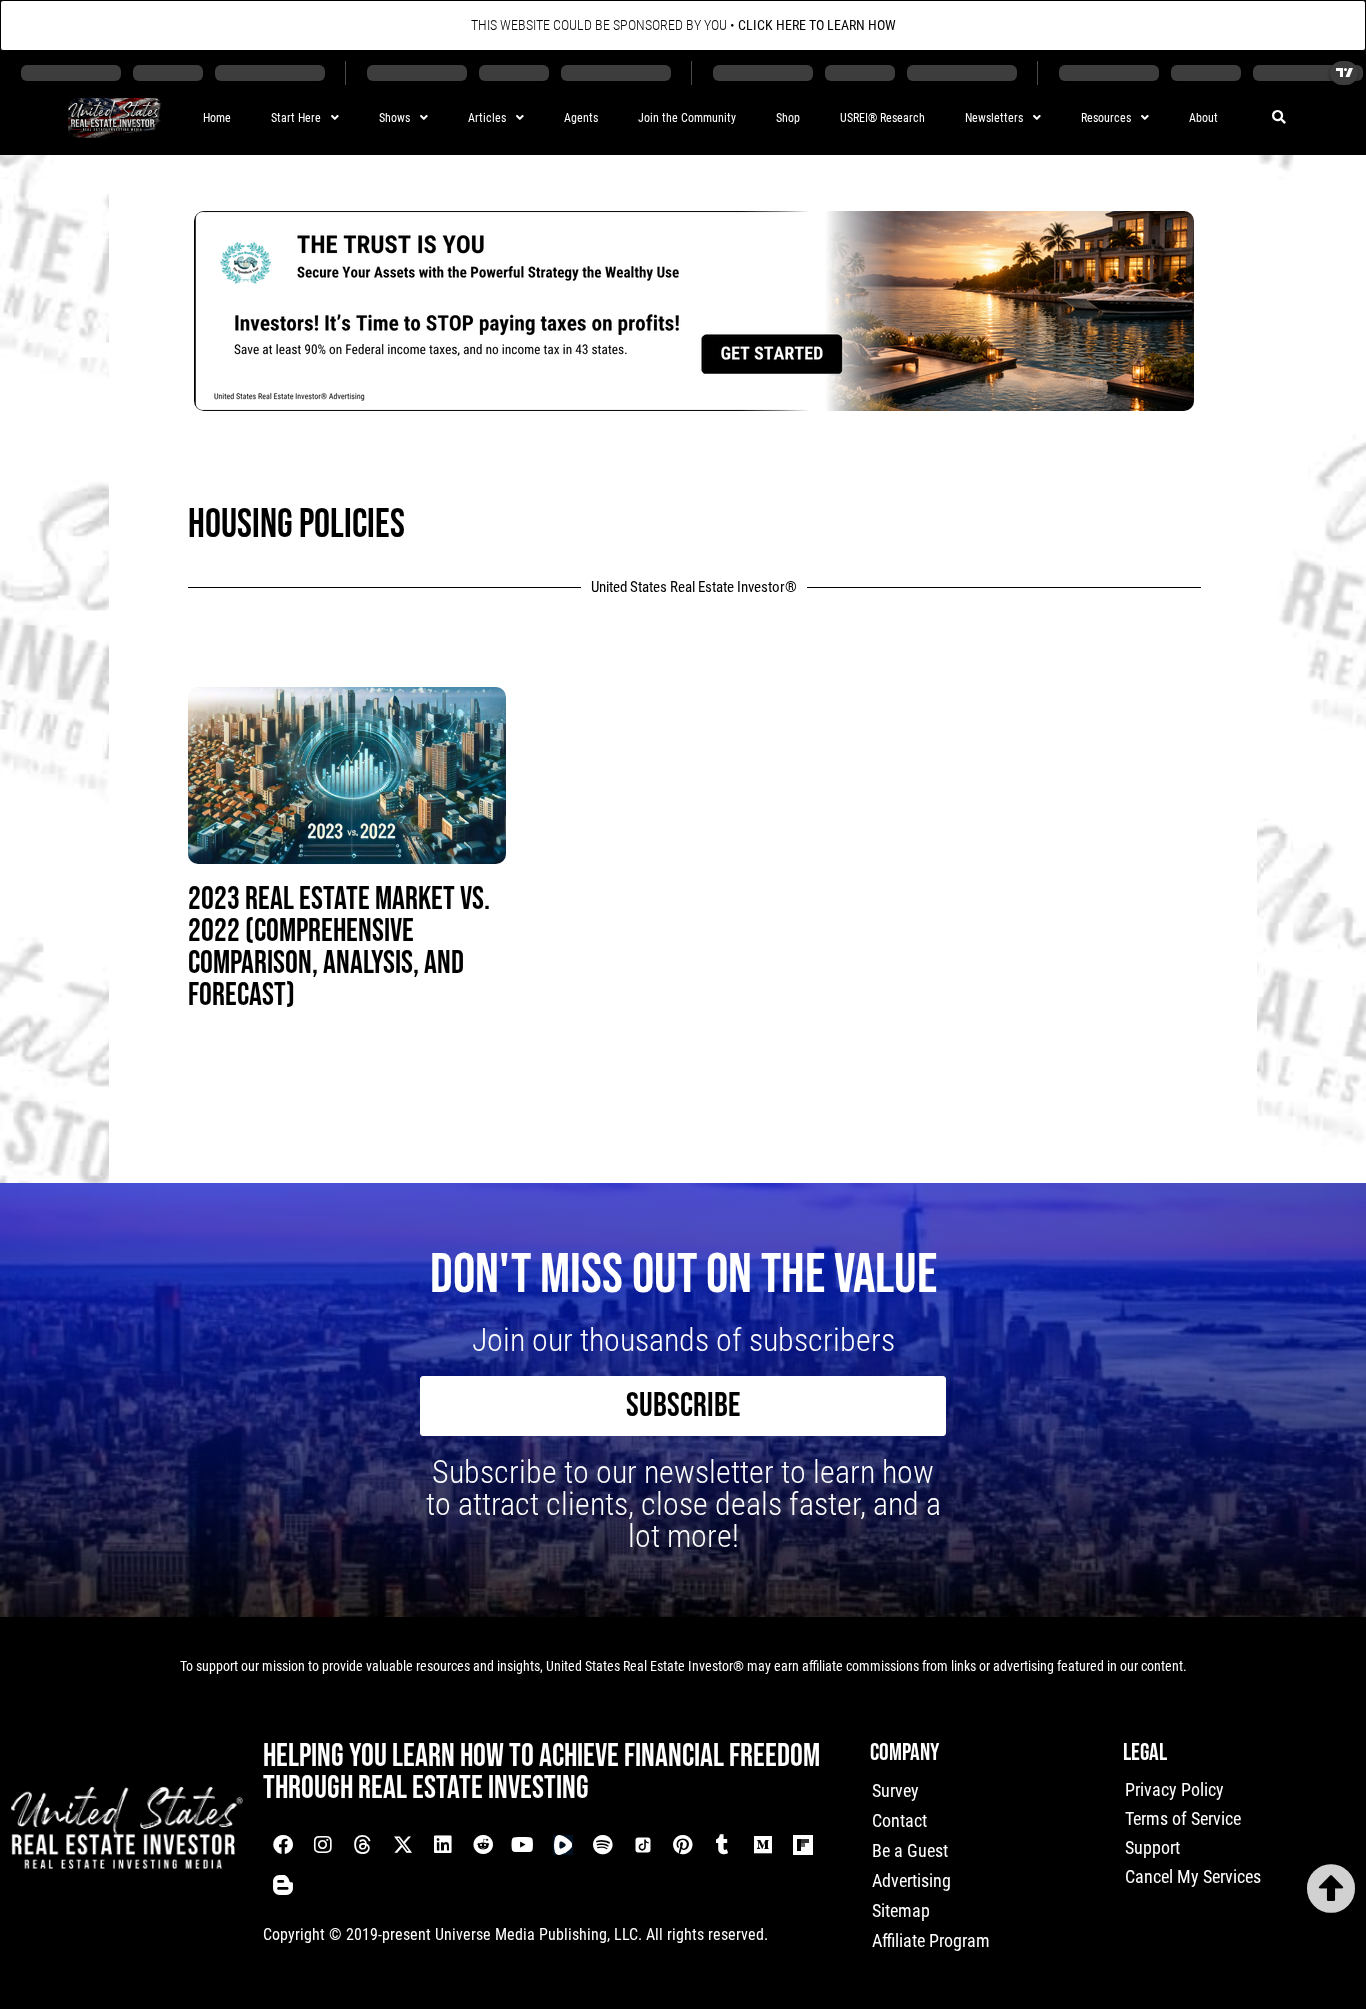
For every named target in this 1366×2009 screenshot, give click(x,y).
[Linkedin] (443, 1845)
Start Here (296, 118)
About (1203, 118)
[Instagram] (323, 1845)
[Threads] (363, 1845)
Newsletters (994, 118)
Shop (788, 118)
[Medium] (763, 1845)
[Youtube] (523, 1845)
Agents (581, 118)
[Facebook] (283, 1845)
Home (217, 118)
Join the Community (687, 118)
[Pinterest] (683, 1845)
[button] (1279, 118)
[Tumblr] (723, 1845)
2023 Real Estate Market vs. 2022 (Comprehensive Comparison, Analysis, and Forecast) (339, 947)
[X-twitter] (403, 1845)
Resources (1106, 118)
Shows (394, 118)
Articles (487, 118)
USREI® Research (882, 118)
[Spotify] (603, 1845)
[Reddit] (483, 1845)
